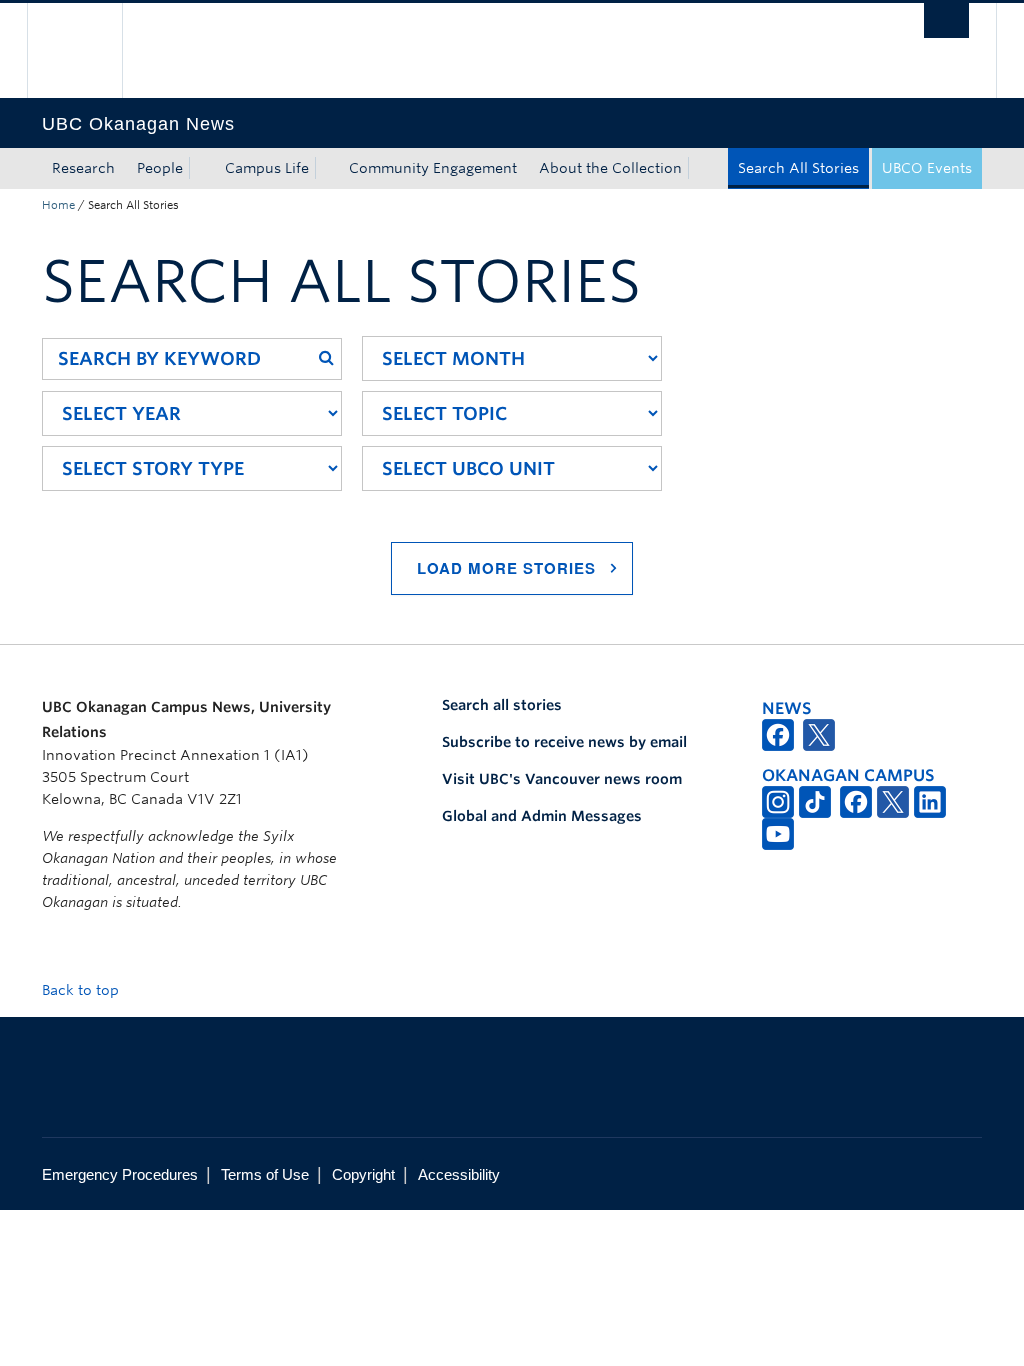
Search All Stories (798, 168)
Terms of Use (265, 1174)
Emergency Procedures (120, 1174)
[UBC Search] (946, 20)
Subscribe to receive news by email (564, 742)
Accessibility (459, 1174)
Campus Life (267, 168)
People (160, 168)
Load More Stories (506, 568)
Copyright (363, 1174)
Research (83, 168)
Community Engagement (433, 168)
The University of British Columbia (89, 50)
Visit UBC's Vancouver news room (562, 779)
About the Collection (610, 168)
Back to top (82, 990)
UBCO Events (927, 168)
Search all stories (502, 705)
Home (58, 205)
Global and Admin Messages (542, 816)
